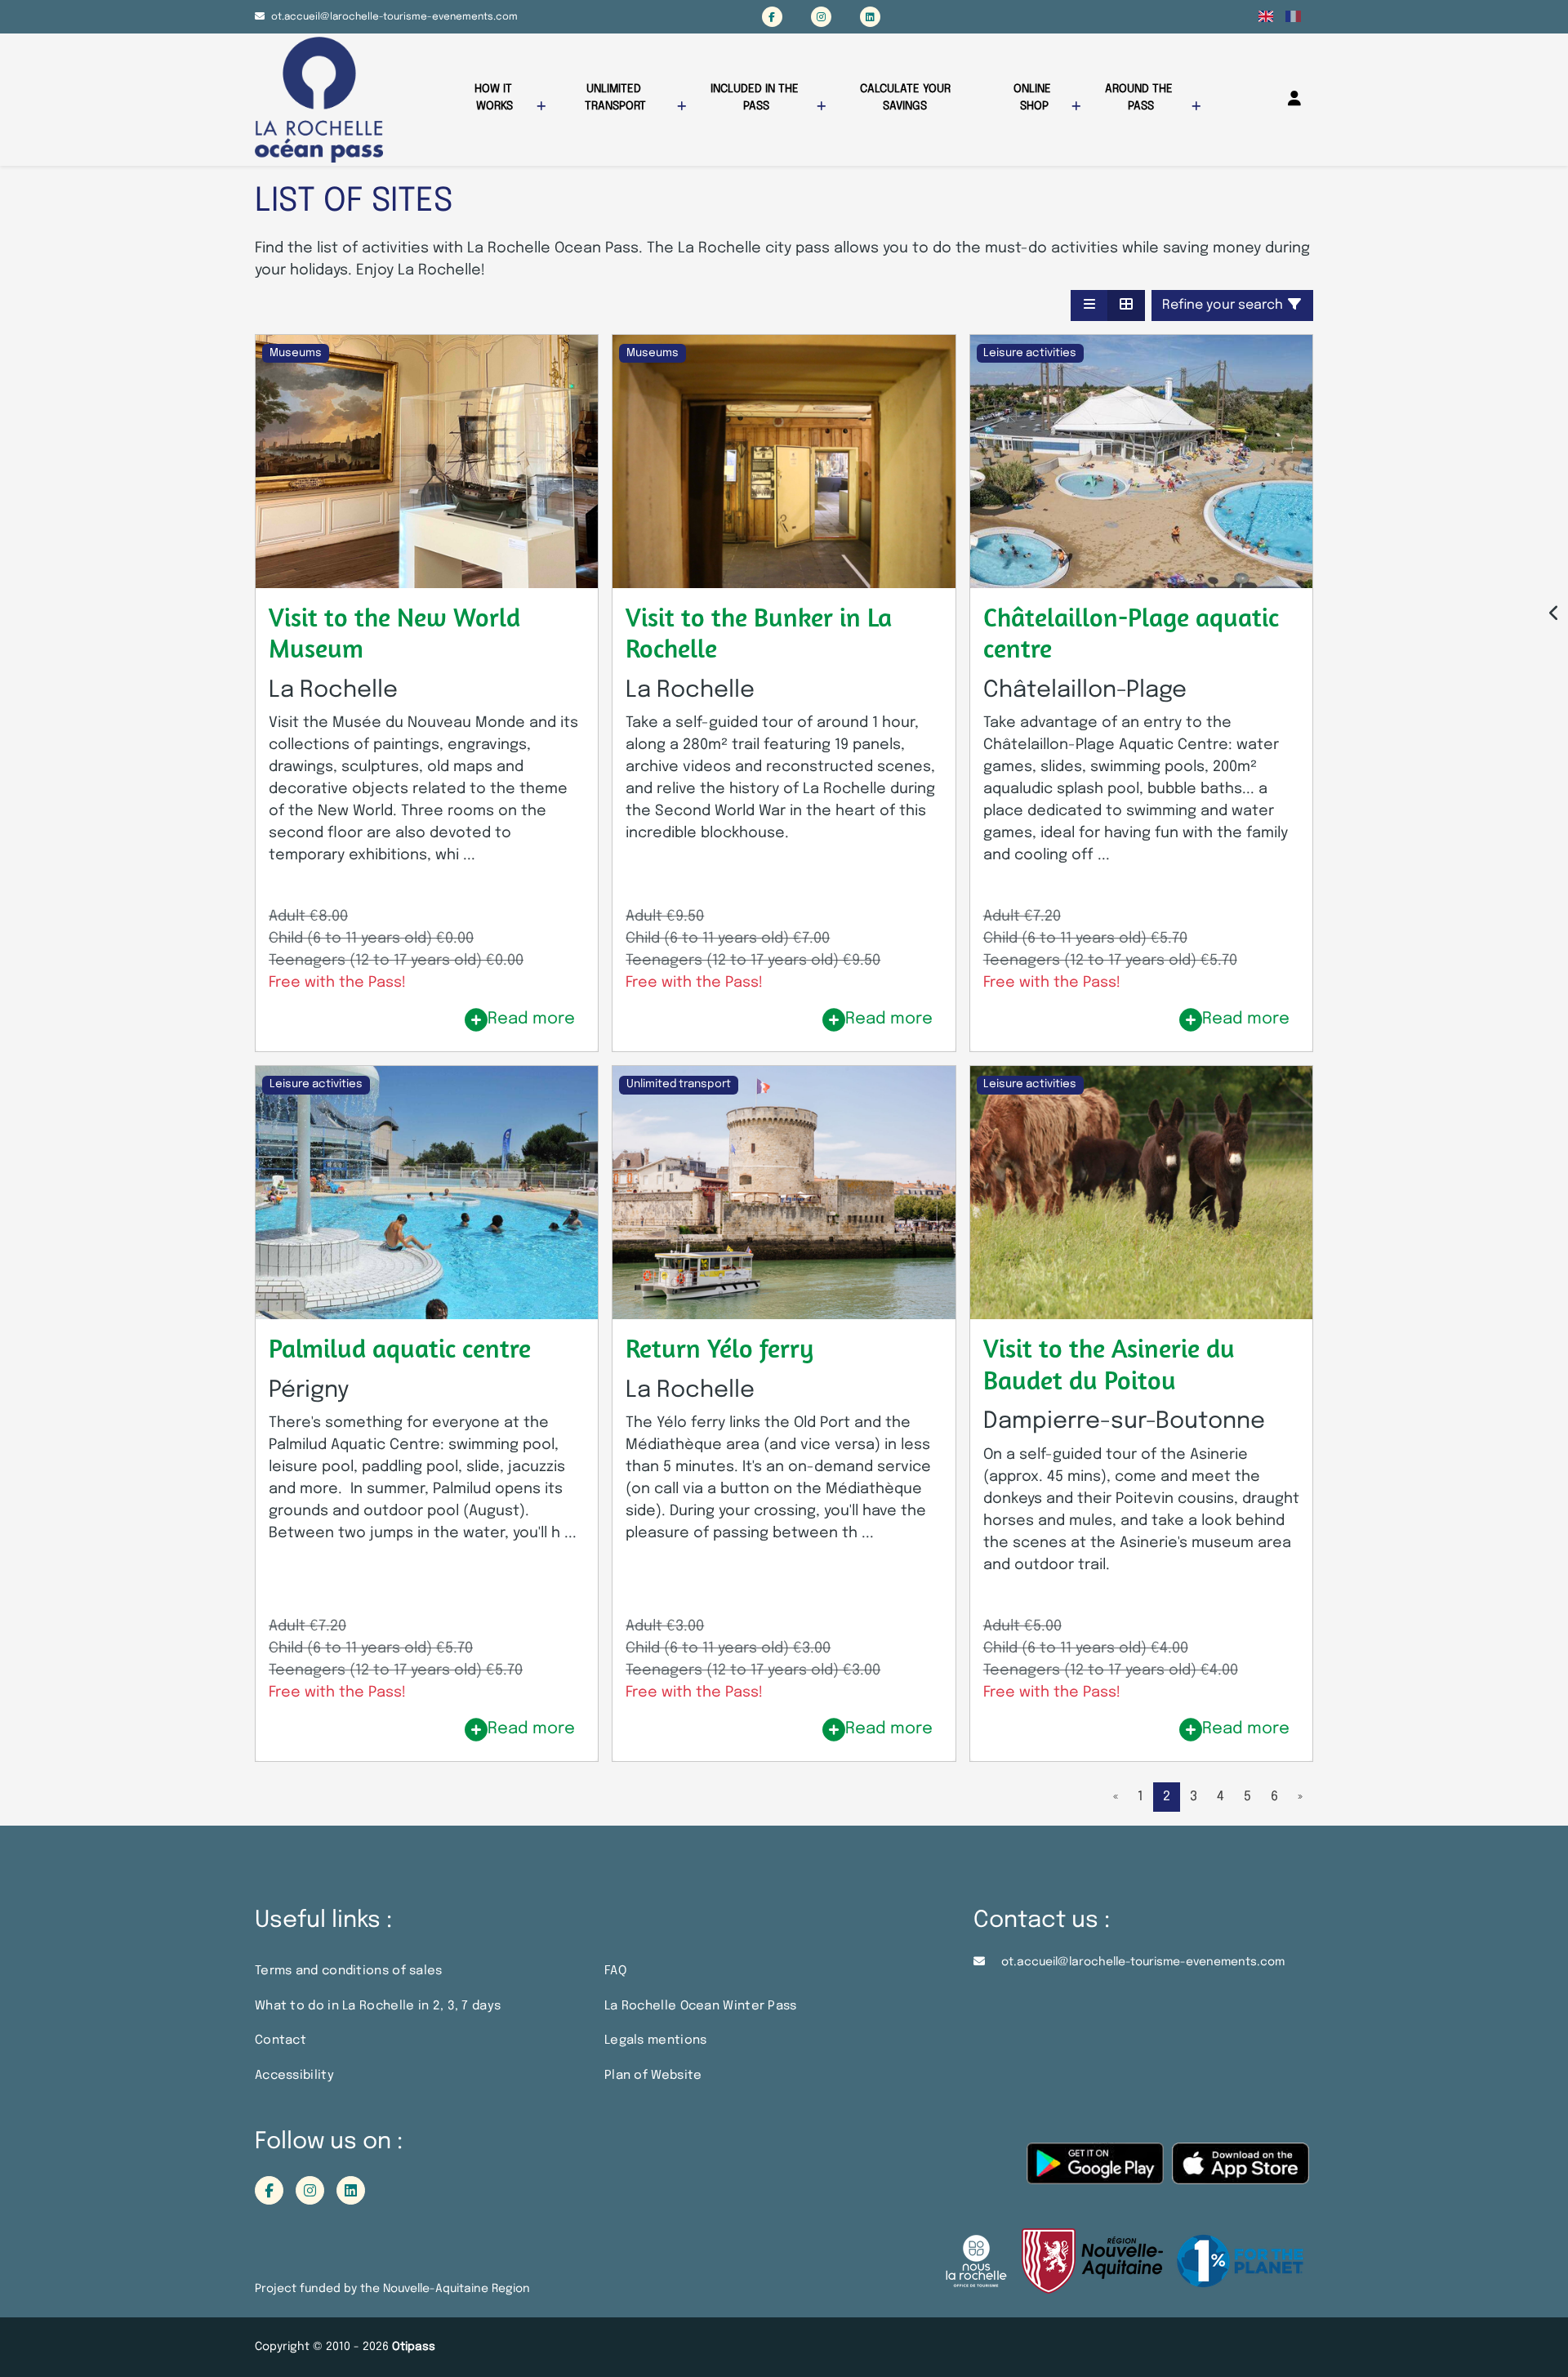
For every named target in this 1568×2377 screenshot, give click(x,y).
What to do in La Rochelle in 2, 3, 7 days (378, 2006)
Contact (281, 2040)
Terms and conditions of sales (349, 1971)
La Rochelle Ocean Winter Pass (701, 2006)
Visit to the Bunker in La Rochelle (759, 632)
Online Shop (1034, 98)
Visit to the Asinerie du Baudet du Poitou (1109, 1363)
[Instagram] (821, 17)
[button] (1089, 305)
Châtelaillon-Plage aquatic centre (1131, 632)
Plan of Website (653, 2076)
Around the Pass (1140, 98)
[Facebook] (772, 17)
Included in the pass (756, 98)
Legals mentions (656, 2040)
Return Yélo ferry (719, 1348)
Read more (531, 1019)
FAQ (615, 1971)
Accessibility (294, 2076)
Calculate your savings (907, 98)
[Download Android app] (1095, 2172)
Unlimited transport (615, 98)
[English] (1266, 16)
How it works (495, 98)
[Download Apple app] (1241, 2172)
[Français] (1293, 16)
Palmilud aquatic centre (400, 1348)
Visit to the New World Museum (394, 632)
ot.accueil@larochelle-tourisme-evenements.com (394, 17)
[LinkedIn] (870, 17)
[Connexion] (1294, 99)
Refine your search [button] (1224, 305)
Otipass (414, 2347)
